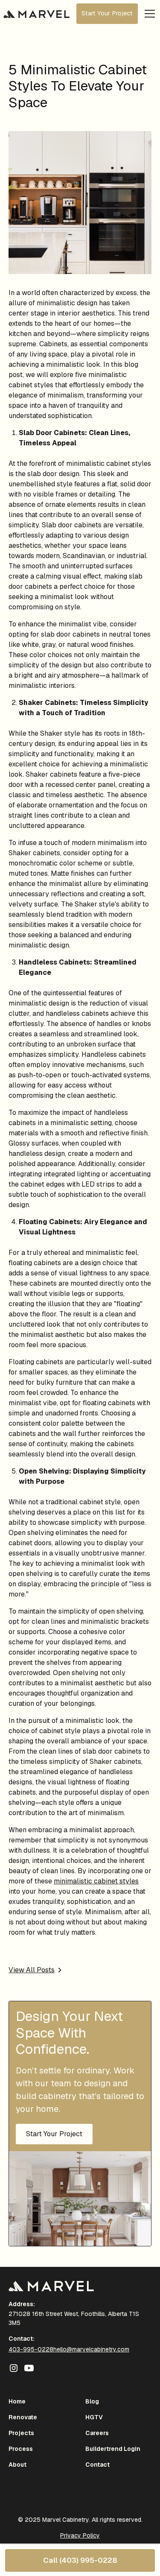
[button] (148, 14)
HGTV (94, 2417)
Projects (21, 2433)
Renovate (23, 2417)
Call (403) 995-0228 (80, 2560)
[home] (36, 14)
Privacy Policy (80, 2535)
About (17, 2465)
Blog (92, 2401)
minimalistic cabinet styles (96, 1881)
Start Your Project (107, 13)
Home (17, 2401)
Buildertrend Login (113, 2449)
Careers (97, 2433)
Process (21, 2449)
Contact (97, 2465)
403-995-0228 (31, 2349)
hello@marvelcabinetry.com (91, 2349)
